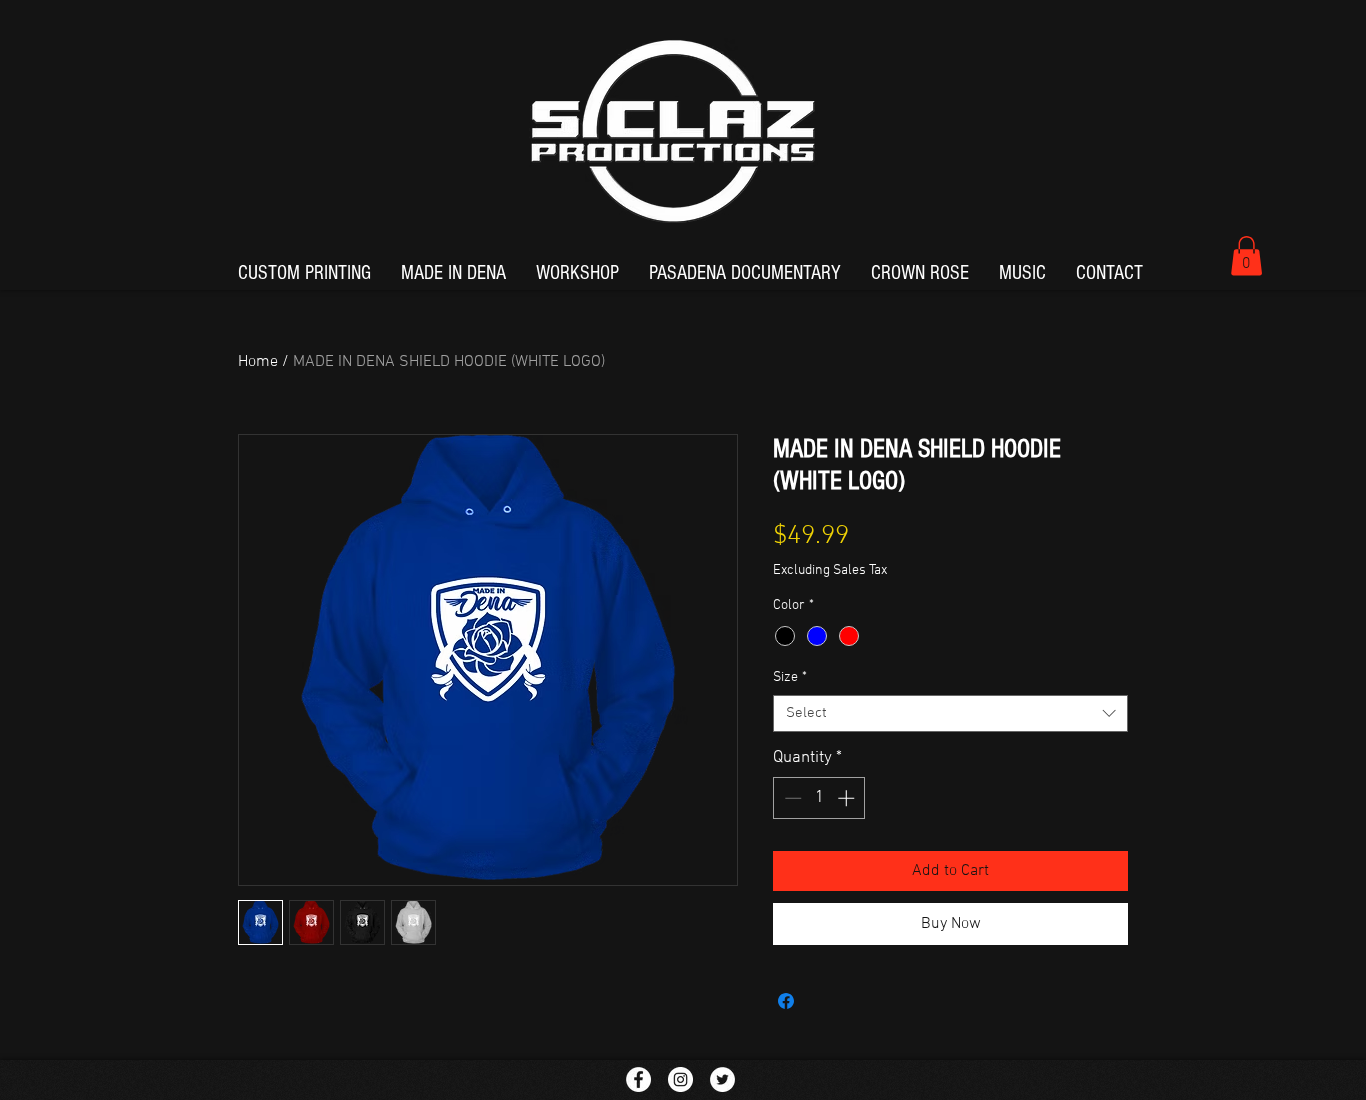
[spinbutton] (819, 798)
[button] (1246, 255)
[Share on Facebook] (786, 1001)
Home (258, 362)
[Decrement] (791, 798)
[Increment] (848, 798)
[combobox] (950, 714)
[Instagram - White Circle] (680, 1079)
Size (790, 677)
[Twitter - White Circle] (722, 1079)
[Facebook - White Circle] (638, 1079)
